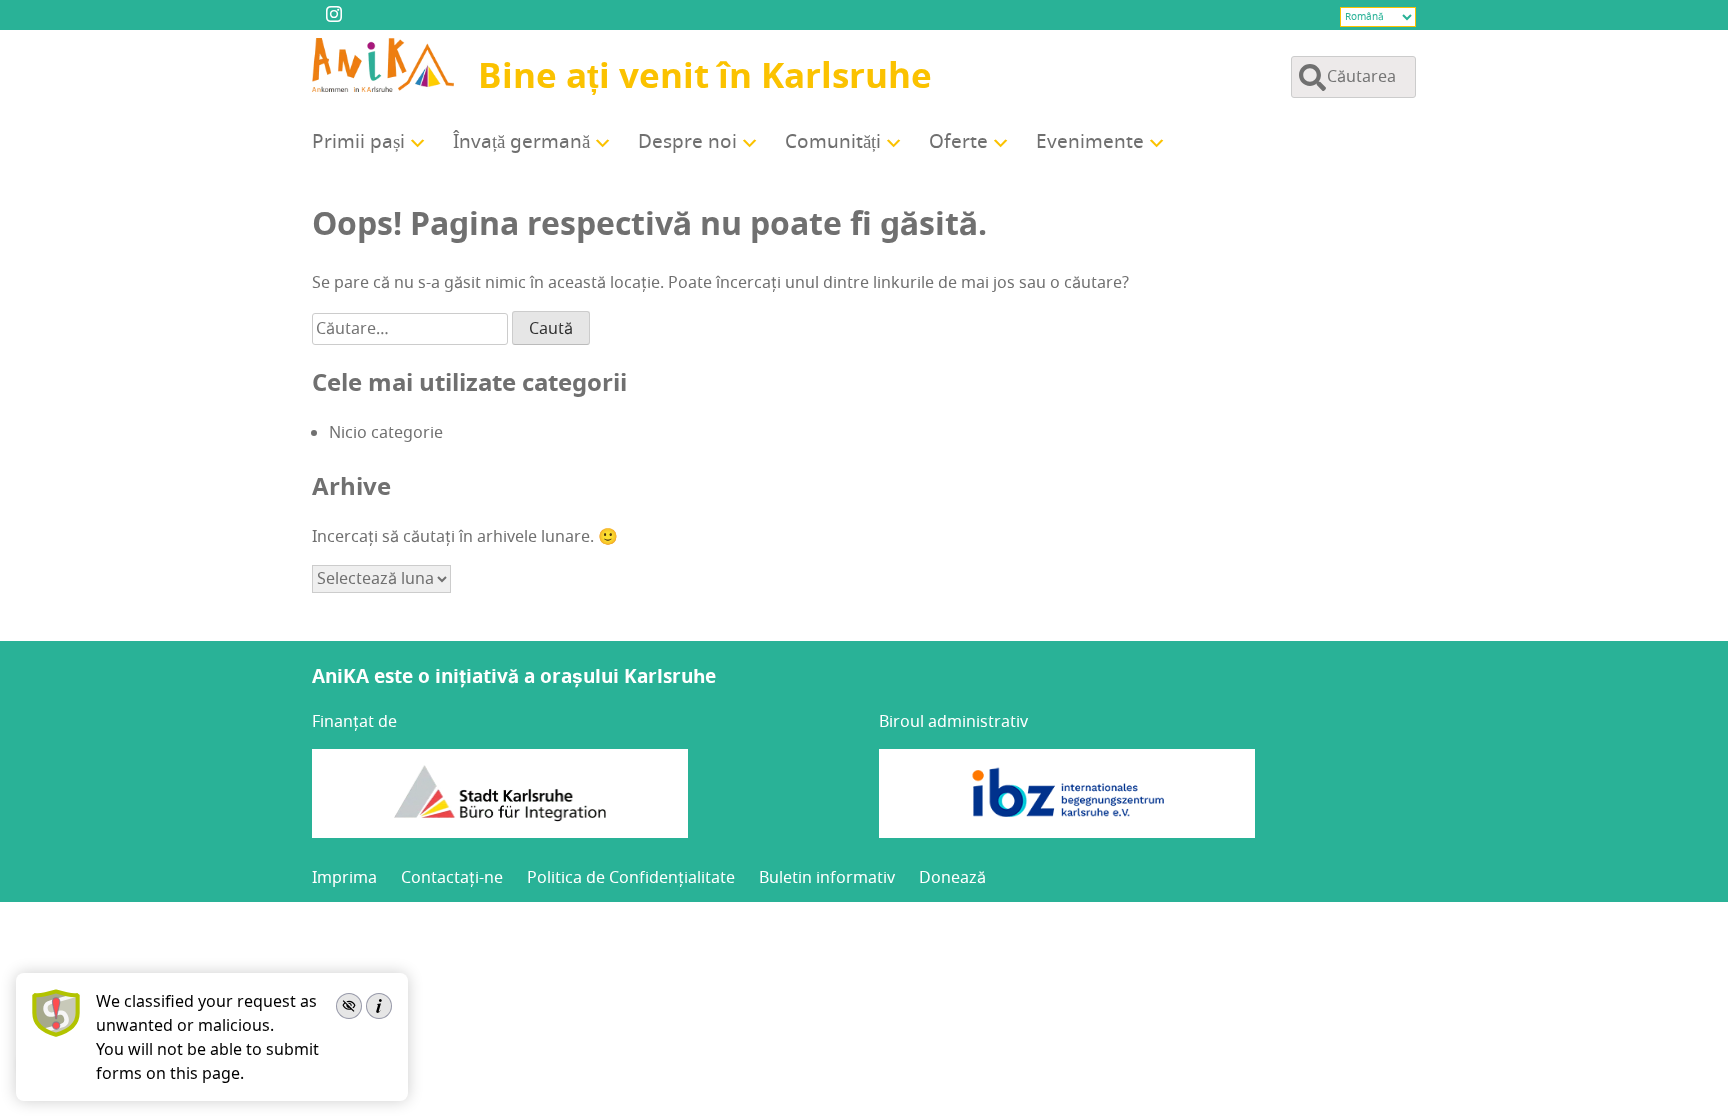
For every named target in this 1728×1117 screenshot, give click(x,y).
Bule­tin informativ (827, 878)
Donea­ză (952, 878)
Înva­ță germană (521, 142)
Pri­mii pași (358, 142)
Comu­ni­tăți (833, 142)
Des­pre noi (687, 142)
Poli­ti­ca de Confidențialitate (631, 878)
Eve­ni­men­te (1090, 142)
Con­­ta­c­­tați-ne (452, 878)
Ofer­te (958, 142)
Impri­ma (344, 878)
